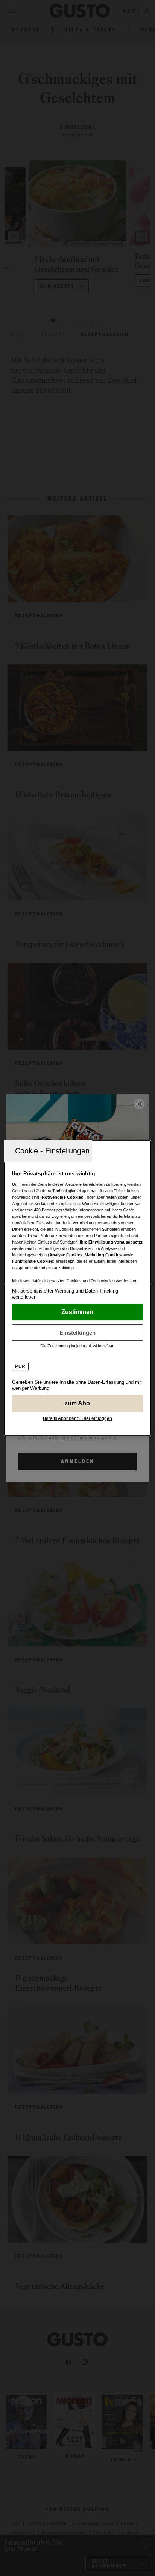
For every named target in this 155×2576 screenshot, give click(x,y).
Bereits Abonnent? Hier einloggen (77, 1418)
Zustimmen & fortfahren (77, 1312)
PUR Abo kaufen (77, 1403)
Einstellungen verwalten (77, 1332)
